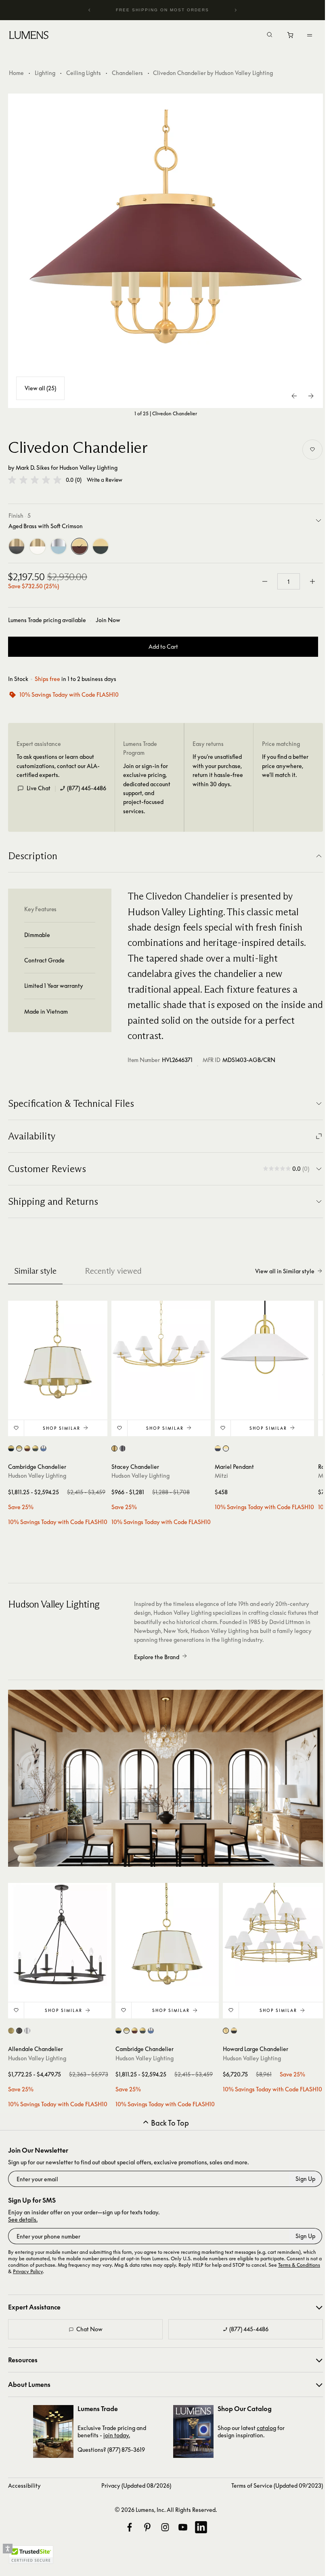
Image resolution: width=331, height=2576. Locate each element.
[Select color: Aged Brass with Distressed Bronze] (234, 2031)
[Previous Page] (295, 396)
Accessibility (24, 2485)
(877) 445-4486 (87, 788)
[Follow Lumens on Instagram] (165, 2527)
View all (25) (40, 388)
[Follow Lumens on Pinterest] (147, 2527)
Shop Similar (62, 1428)
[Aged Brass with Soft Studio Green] (101, 546)
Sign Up (305, 2179)
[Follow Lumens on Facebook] (130, 2527)
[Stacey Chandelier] (161, 1350)
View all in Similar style (285, 1271)
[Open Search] (270, 35)
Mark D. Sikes (33, 468)
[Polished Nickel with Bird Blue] (59, 546)
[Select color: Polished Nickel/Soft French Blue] (43, 1448)
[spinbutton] (289, 581)
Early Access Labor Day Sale (163, 10)
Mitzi (221, 1475)
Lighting (45, 73)
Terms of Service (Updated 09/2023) (277, 2485)
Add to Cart (163, 647)
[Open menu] (310, 35)
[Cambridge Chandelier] (58, 1350)
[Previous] (90, 10)
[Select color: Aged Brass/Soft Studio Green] (35, 1448)
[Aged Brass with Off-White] (38, 546)
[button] (35, 480)
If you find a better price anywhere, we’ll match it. (285, 766)
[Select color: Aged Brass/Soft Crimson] (27, 1448)
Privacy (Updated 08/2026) (136, 2485)
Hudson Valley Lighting (88, 468)
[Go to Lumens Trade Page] (53, 2431)
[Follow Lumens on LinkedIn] (201, 2527)
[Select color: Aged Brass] (114, 1448)
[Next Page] (311, 396)
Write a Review (105, 480)
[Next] (235, 10)
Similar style (35, 1271)
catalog (266, 2428)
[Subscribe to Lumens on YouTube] (183, 2527)
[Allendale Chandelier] (60, 1935)
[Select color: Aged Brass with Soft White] (226, 1448)
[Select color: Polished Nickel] (27, 2031)
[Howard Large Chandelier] (274, 1935)
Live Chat (39, 788)
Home (16, 73)
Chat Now (89, 2329)
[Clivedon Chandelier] (165, 251)
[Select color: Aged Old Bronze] (19, 2031)
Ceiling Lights (84, 73)
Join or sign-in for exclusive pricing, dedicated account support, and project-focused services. (147, 788)
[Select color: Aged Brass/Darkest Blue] (11, 1448)
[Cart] (291, 37)
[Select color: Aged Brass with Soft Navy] (218, 1448)
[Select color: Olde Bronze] (123, 1448)
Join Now (108, 620)
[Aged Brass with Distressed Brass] (17, 546)
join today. (117, 2435)
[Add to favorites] (312, 450)
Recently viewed (113, 1271)
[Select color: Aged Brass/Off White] (19, 1448)
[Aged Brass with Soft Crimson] (80, 546)
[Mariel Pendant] (264, 1350)
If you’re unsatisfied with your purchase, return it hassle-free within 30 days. (218, 770)
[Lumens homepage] (29, 36)
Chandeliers (127, 73)
